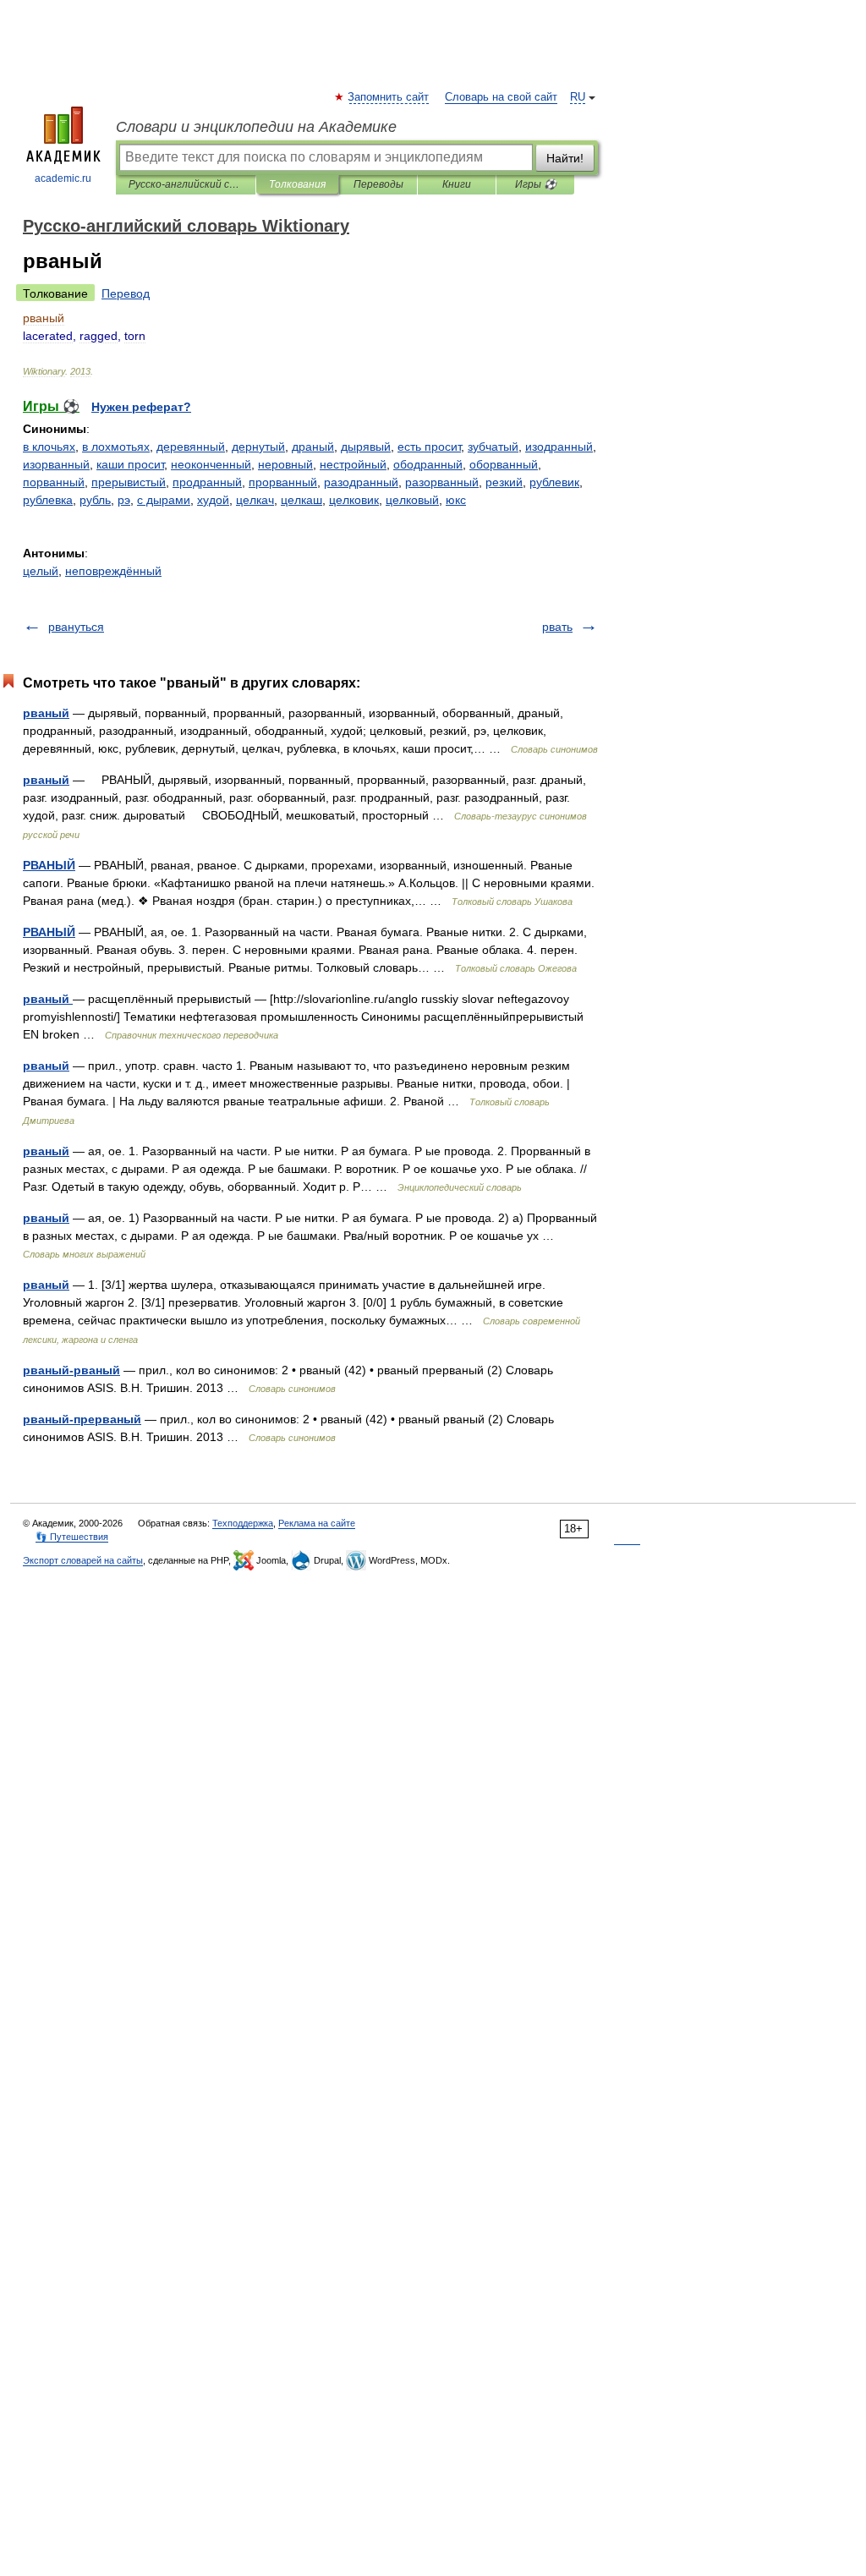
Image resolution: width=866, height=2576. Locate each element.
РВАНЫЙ (49, 865)
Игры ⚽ (536, 184)
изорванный (56, 464)
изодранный (559, 447)
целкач (255, 500)
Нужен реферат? (141, 407)
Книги (457, 184)
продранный (207, 482)
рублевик (554, 482)
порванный (54, 482)
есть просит (429, 447)
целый (41, 571)
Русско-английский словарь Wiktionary (186, 184)
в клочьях (49, 447)
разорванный (442, 482)
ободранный (428, 464)
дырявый (366, 447)
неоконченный (211, 464)
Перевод (126, 293)
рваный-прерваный (82, 1419)
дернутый (258, 447)
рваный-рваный (71, 1370)
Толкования (297, 184)
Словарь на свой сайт (501, 97)
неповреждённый (113, 571)
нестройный (353, 464)
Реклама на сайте (317, 1523)
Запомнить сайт (389, 97)
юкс (456, 500)
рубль (95, 500)
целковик (354, 500)
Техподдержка (243, 1523)
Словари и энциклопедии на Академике (256, 127)
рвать (557, 627)
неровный (285, 464)
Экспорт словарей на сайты (83, 1560)
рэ (124, 500)
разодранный (361, 482)
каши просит (130, 464)
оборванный (504, 464)
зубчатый (493, 447)
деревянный (191, 447)
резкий (504, 482)
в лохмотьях (116, 447)
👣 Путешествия (72, 1537)
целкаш (301, 500)
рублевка (48, 500)
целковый (412, 500)
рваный (46, 713)
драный (313, 447)
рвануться (76, 627)
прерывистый (129, 482)
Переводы (378, 184)
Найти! (565, 158)
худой (213, 500)
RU (578, 97)
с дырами (164, 500)
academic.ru (63, 178)
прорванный (283, 482)
